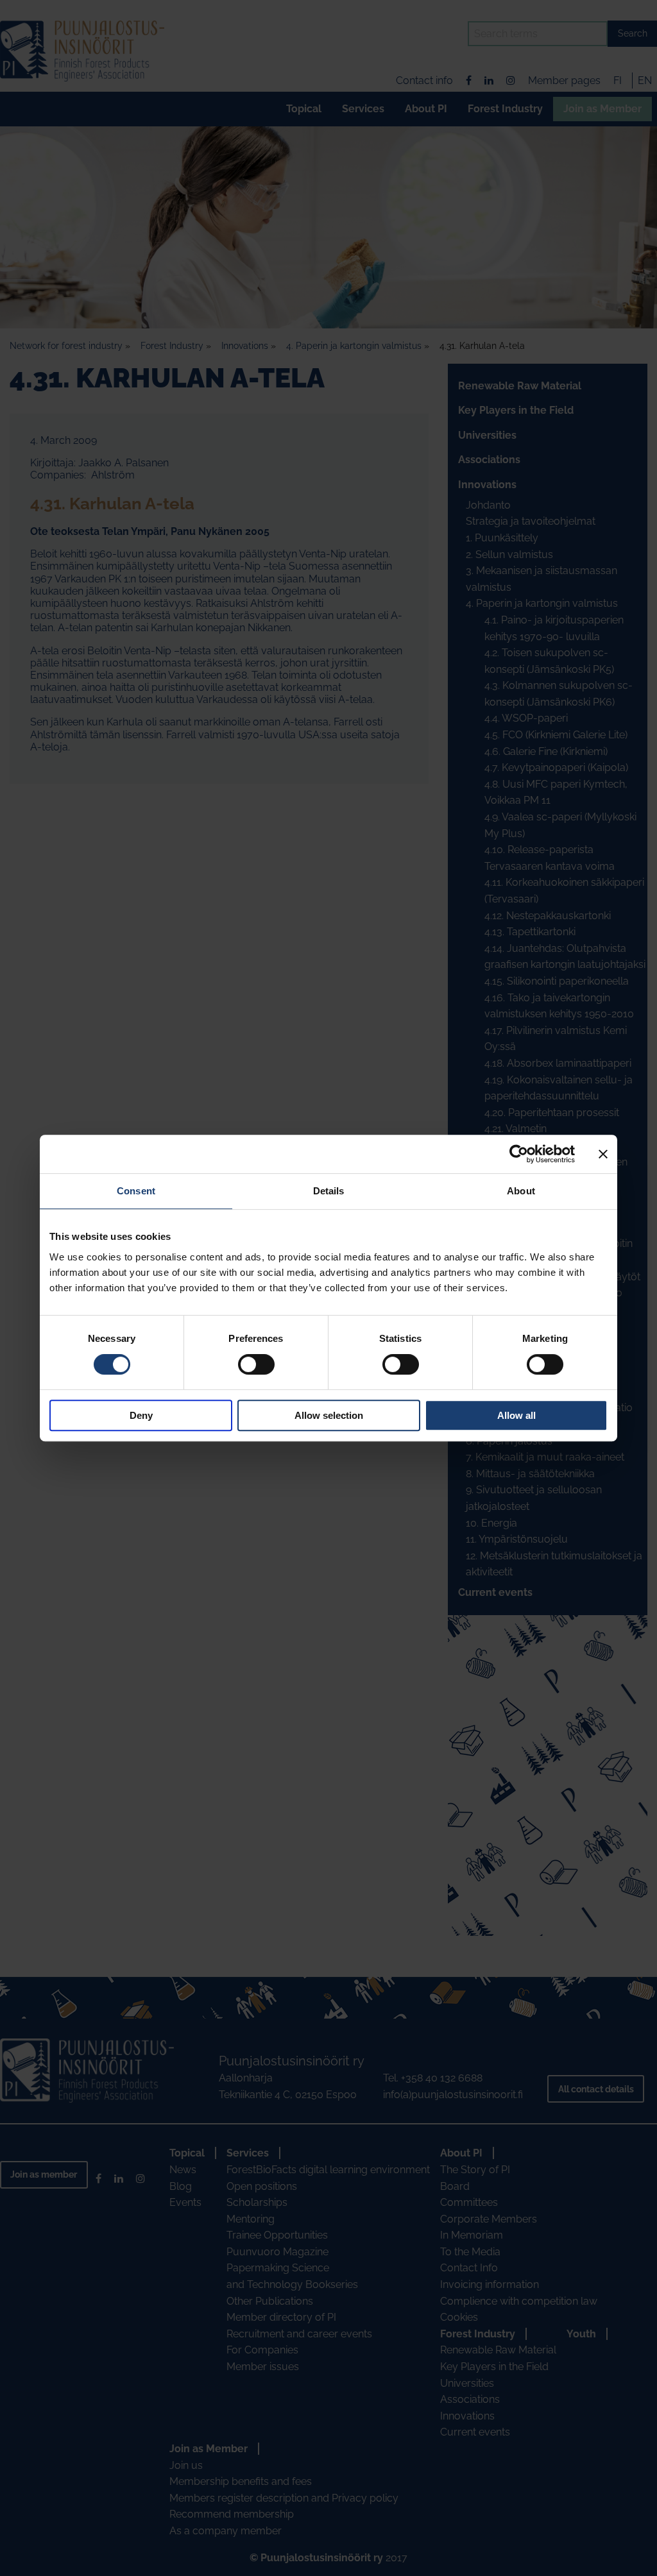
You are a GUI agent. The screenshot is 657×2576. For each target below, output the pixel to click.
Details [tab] (329, 1191)
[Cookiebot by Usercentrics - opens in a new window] (519, 1154)
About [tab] (521, 1191)
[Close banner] (603, 1154)
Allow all (516, 1415)
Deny (141, 1415)
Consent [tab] (136, 1191)
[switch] (256, 1364)
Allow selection (329, 1415)
